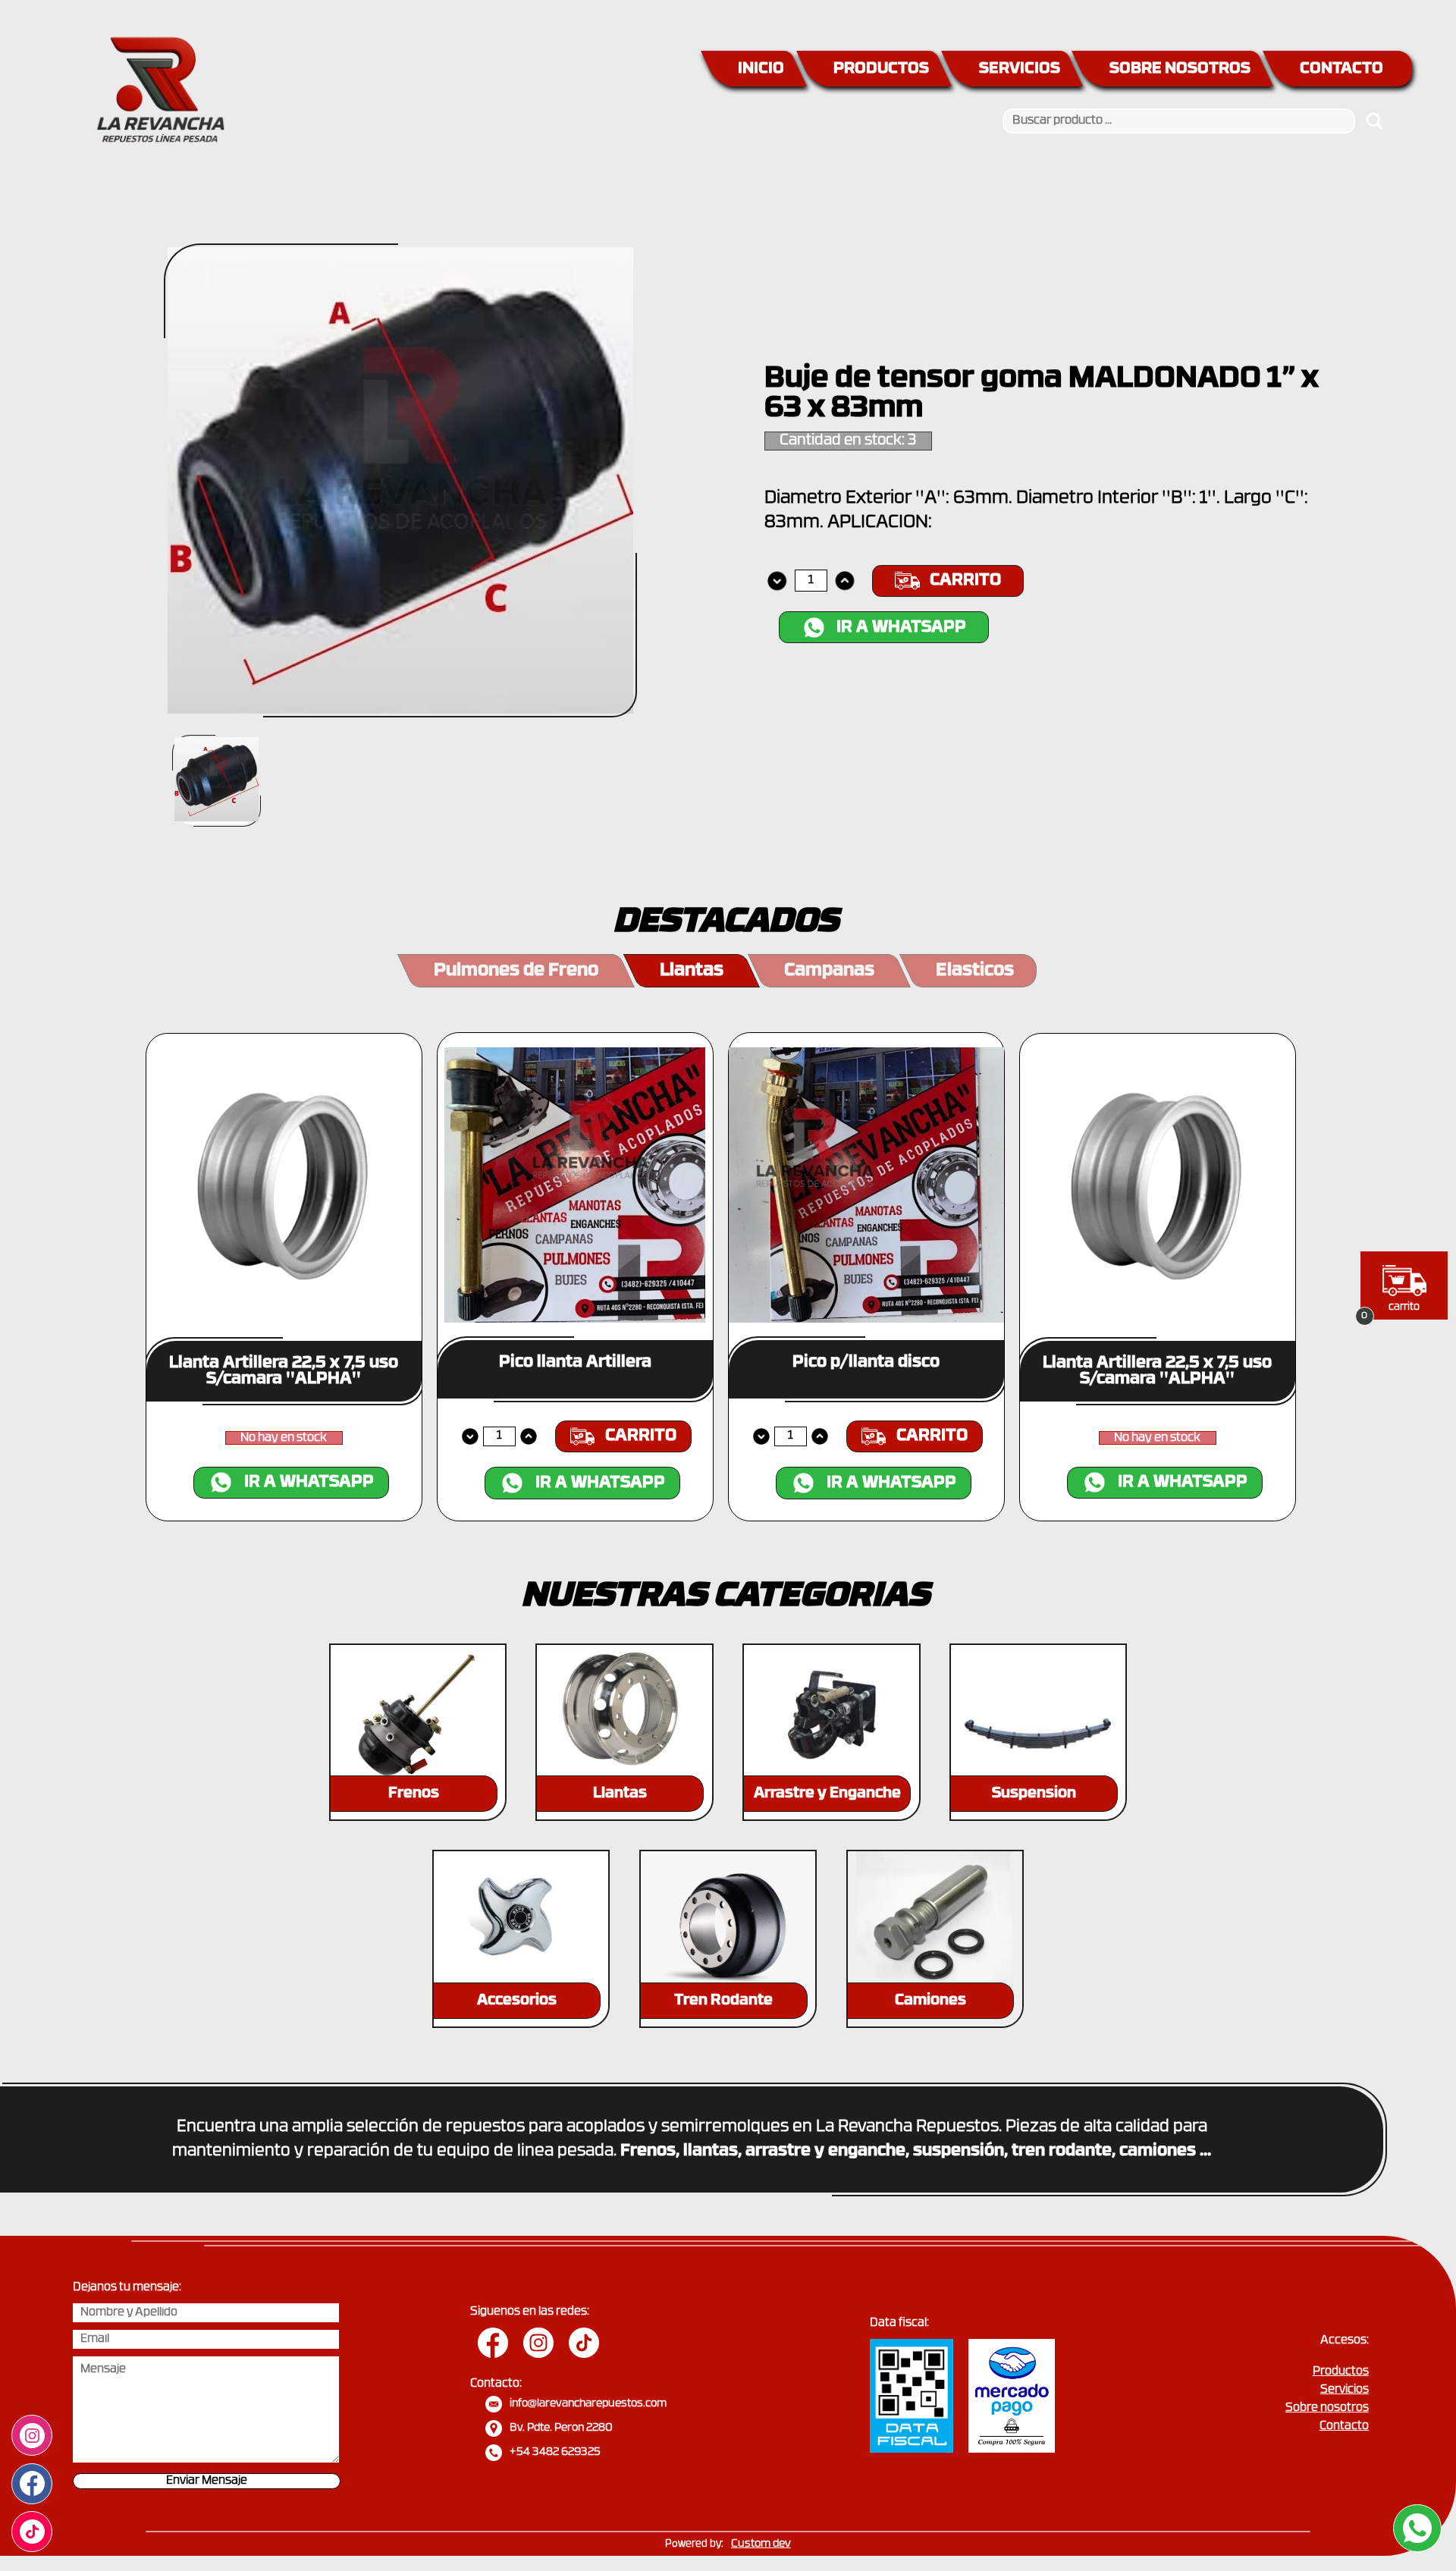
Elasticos (975, 971)
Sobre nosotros (1327, 2408)
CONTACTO (1341, 69)
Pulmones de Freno (516, 971)
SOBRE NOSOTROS (1180, 69)
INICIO (761, 69)
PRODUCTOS (881, 69)
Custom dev (761, 2544)
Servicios (1345, 2390)
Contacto (1344, 2427)
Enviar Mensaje (207, 2481)
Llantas (692, 971)
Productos (1341, 2372)
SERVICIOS (1020, 69)
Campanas (829, 971)
